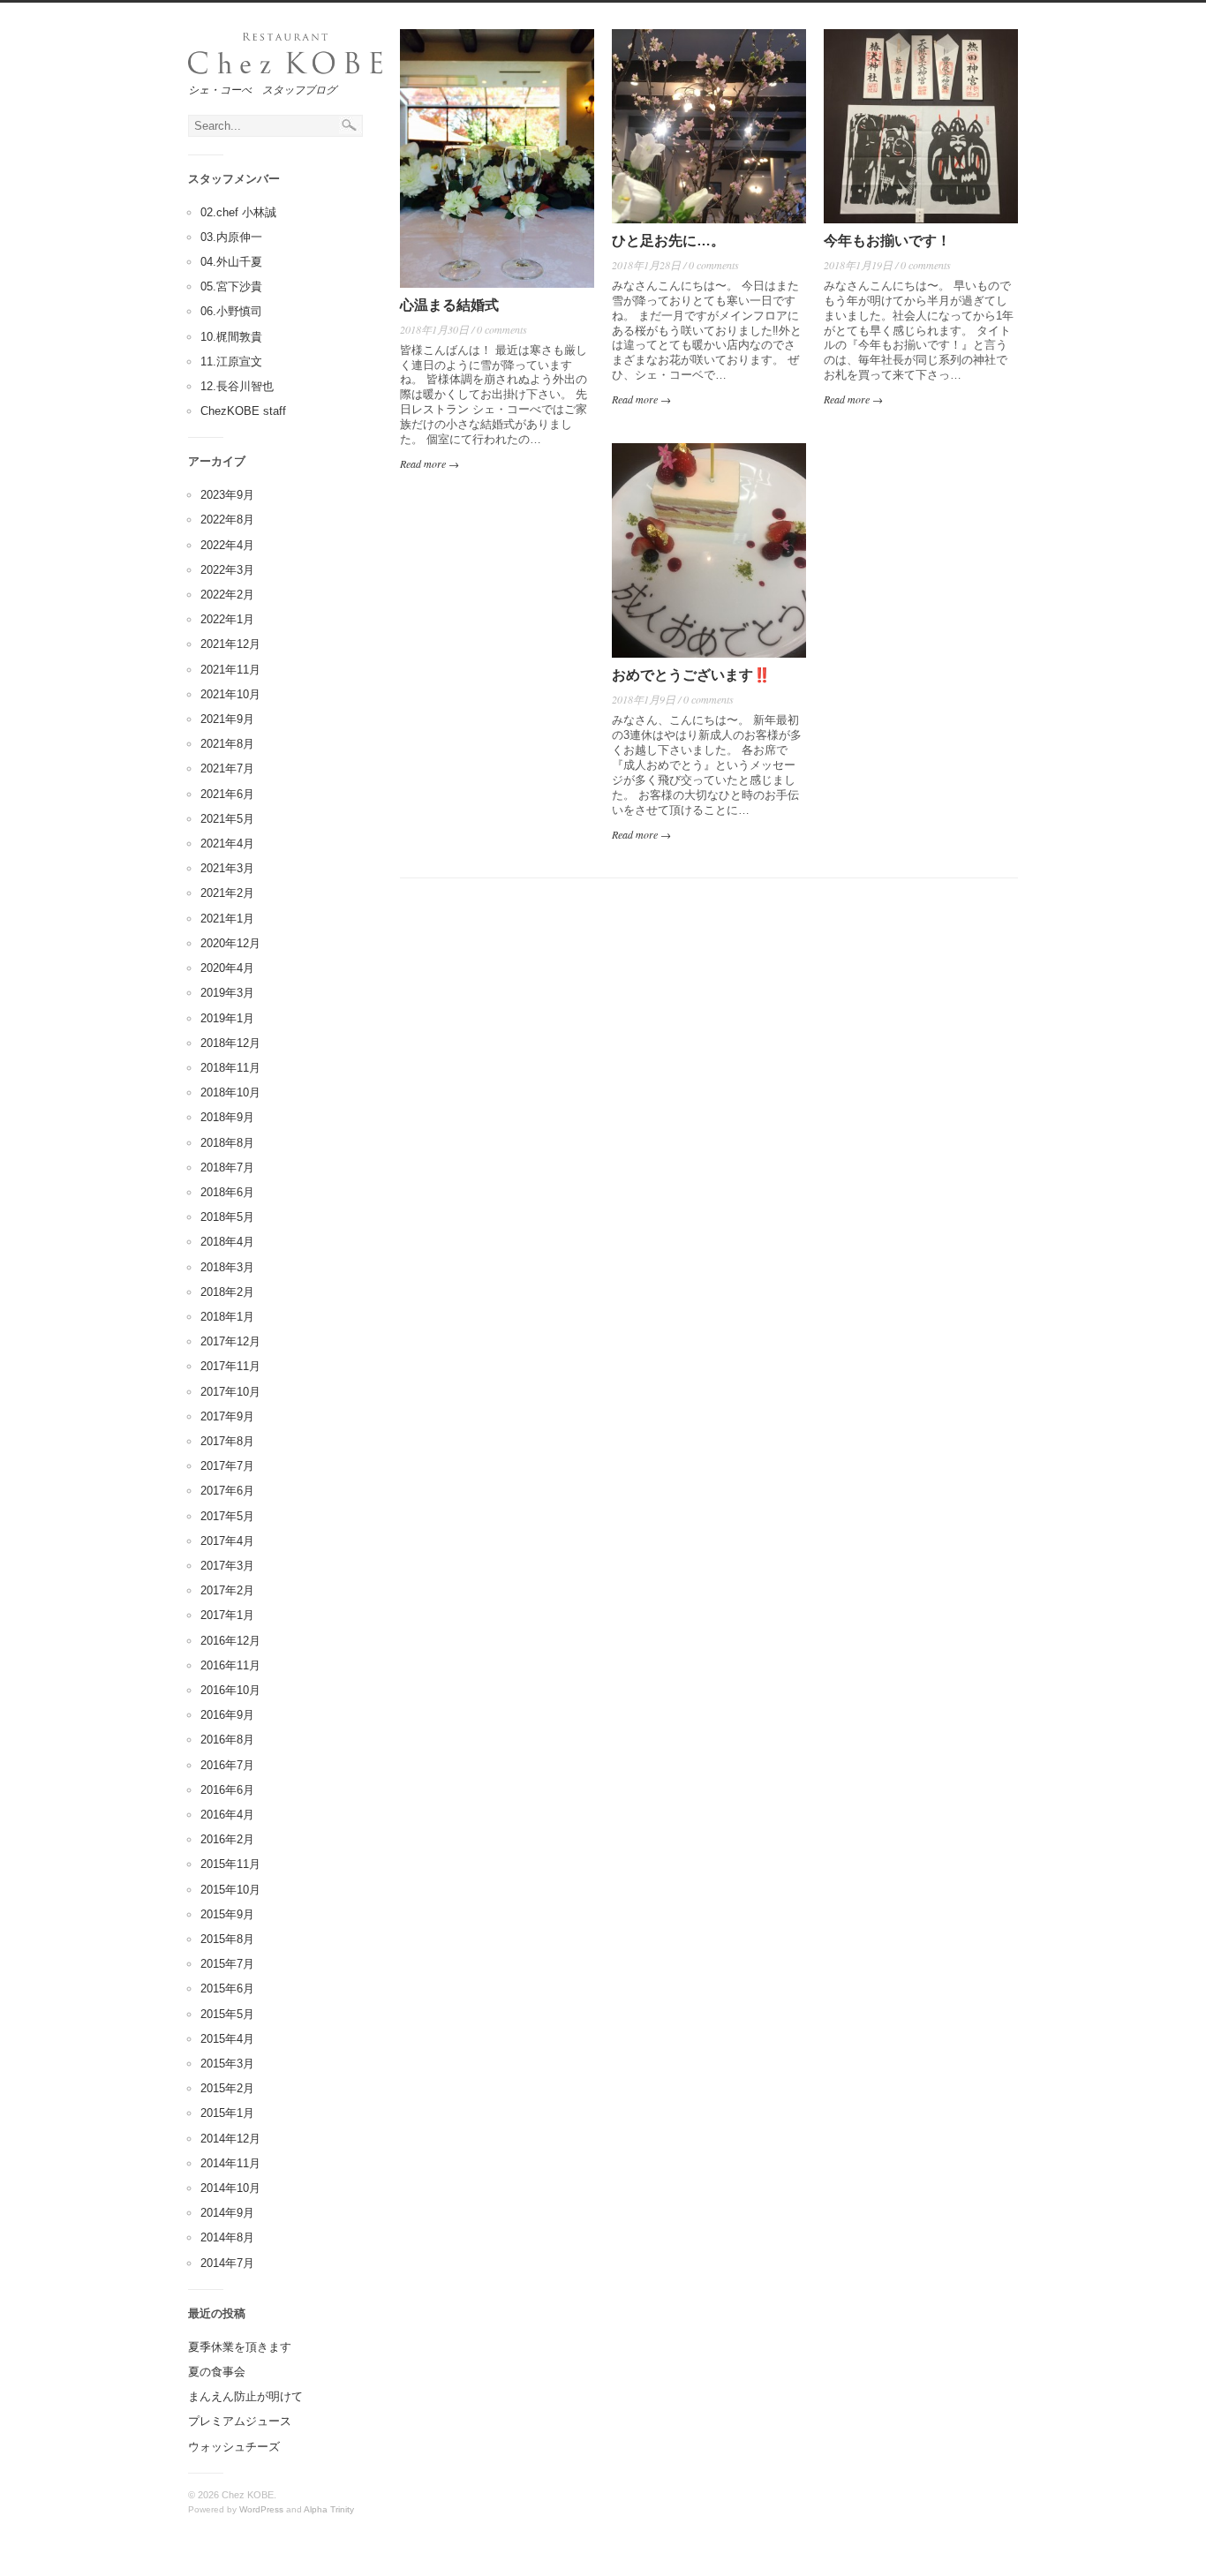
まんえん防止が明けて (245, 2396)
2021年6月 (227, 794)
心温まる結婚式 (449, 305)
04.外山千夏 (231, 262)
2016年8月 (227, 1740)
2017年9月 (227, 1416)
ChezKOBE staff (243, 411)
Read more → (430, 463)
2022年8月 (227, 520)
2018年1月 (227, 1317)
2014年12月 (230, 2139)
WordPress (261, 2509)
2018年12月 (230, 1043)
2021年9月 (227, 719)
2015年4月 (227, 2039)
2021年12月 (230, 644)
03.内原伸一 (231, 237)
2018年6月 (227, 1192)
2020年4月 (227, 968)
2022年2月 (227, 595)
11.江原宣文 (231, 362)
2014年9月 (227, 2213)
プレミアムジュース (240, 2421)
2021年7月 (227, 768)
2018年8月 (227, 1143)
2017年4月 (227, 1541)
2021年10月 (230, 694)
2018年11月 (230, 1068)
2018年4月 (227, 1242)
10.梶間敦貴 (231, 337)
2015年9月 (227, 1914)
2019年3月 (227, 993)
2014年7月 (227, 2263)
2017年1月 (227, 1615)
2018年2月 (227, 1292)
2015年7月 (227, 1964)
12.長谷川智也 (237, 386)
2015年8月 (227, 1939)
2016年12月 (230, 1641)
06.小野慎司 (231, 311)
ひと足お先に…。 (668, 241)
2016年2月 (227, 1839)
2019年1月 (227, 1018)
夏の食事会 (217, 2372)
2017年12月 (230, 1341)
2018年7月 (227, 1167)
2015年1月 (227, 2113)
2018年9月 (227, 1117)
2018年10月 (230, 1092)
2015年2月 (227, 2088)
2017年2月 (227, 1590)
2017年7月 (227, 1466)
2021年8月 (227, 744)
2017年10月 (230, 1392)
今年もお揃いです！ (887, 241)
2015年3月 (227, 2064)
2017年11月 (230, 1366)
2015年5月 (227, 2014)
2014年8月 (227, 2237)
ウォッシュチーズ (234, 2447)
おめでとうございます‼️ (691, 675)
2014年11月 (230, 2163)
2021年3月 (227, 868)
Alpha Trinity (329, 2509)
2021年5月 (227, 819)
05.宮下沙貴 (231, 286)
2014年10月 (230, 2188)
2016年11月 (230, 1665)
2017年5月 (227, 1516)
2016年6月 (227, 1790)
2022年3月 (227, 570)
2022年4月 (227, 545)
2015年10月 (230, 1890)
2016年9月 (227, 1715)
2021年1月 (227, 919)
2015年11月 (230, 1864)
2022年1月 (227, 619)
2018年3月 (227, 1267)
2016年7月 (227, 1765)
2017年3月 (227, 1566)
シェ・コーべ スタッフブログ (262, 89)
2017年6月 (227, 1491)
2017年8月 (227, 1441)
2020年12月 (230, 943)
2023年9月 (227, 495)
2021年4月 (227, 844)
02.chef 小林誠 (238, 212)
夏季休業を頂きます (240, 2347)
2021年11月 (230, 670)
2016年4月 (227, 1815)
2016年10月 (230, 1690)
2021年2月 (227, 893)
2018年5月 (227, 1217)
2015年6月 (227, 1988)
